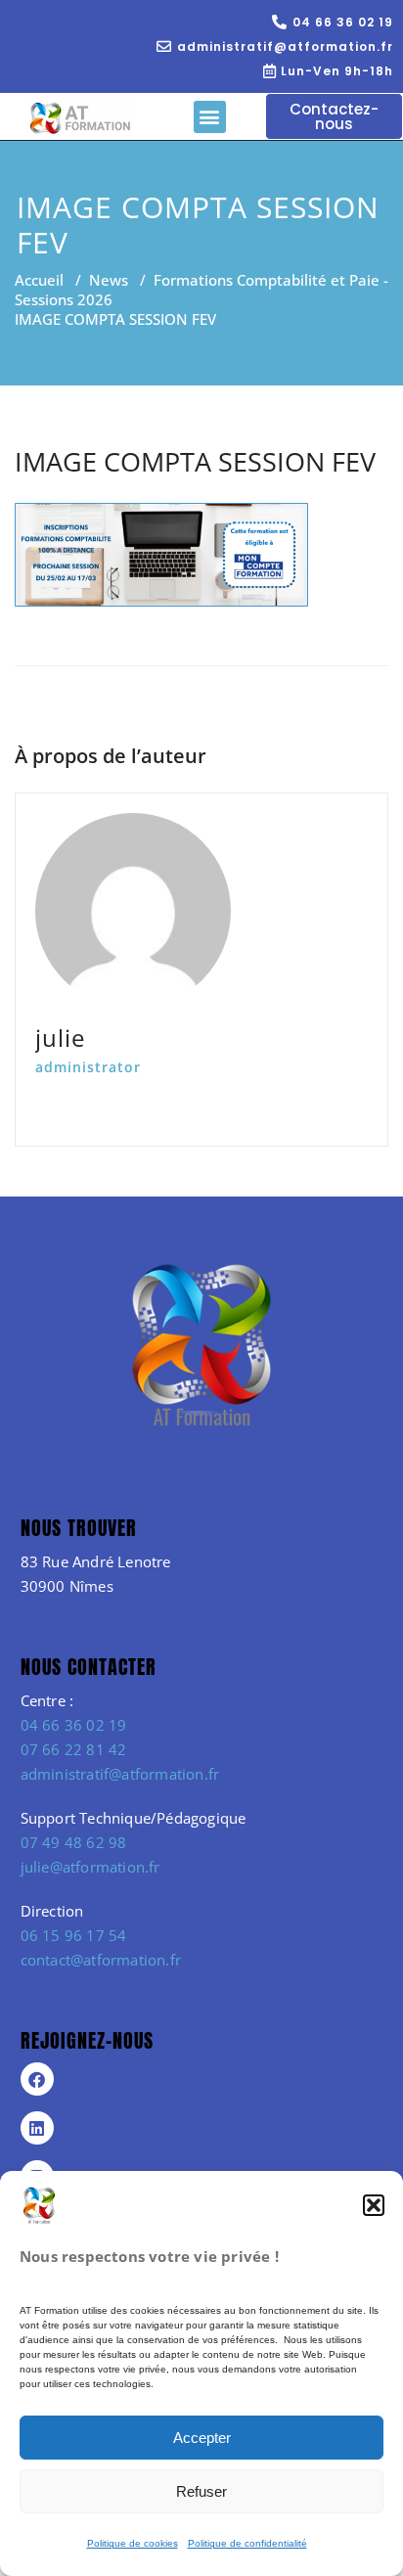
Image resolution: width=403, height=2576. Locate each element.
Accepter (202, 2438)
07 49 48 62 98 (74, 1842)
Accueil (39, 280)
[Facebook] (37, 2079)
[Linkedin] (37, 2128)
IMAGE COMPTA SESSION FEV (195, 461)
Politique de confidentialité (247, 2543)
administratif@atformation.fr (120, 1774)
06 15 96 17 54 (74, 1935)
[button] (374, 2205)
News (109, 280)
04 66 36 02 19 (74, 1725)
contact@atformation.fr (101, 1960)
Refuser (201, 2491)
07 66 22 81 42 (74, 1749)
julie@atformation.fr (90, 1867)
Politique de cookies (133, 2543)
